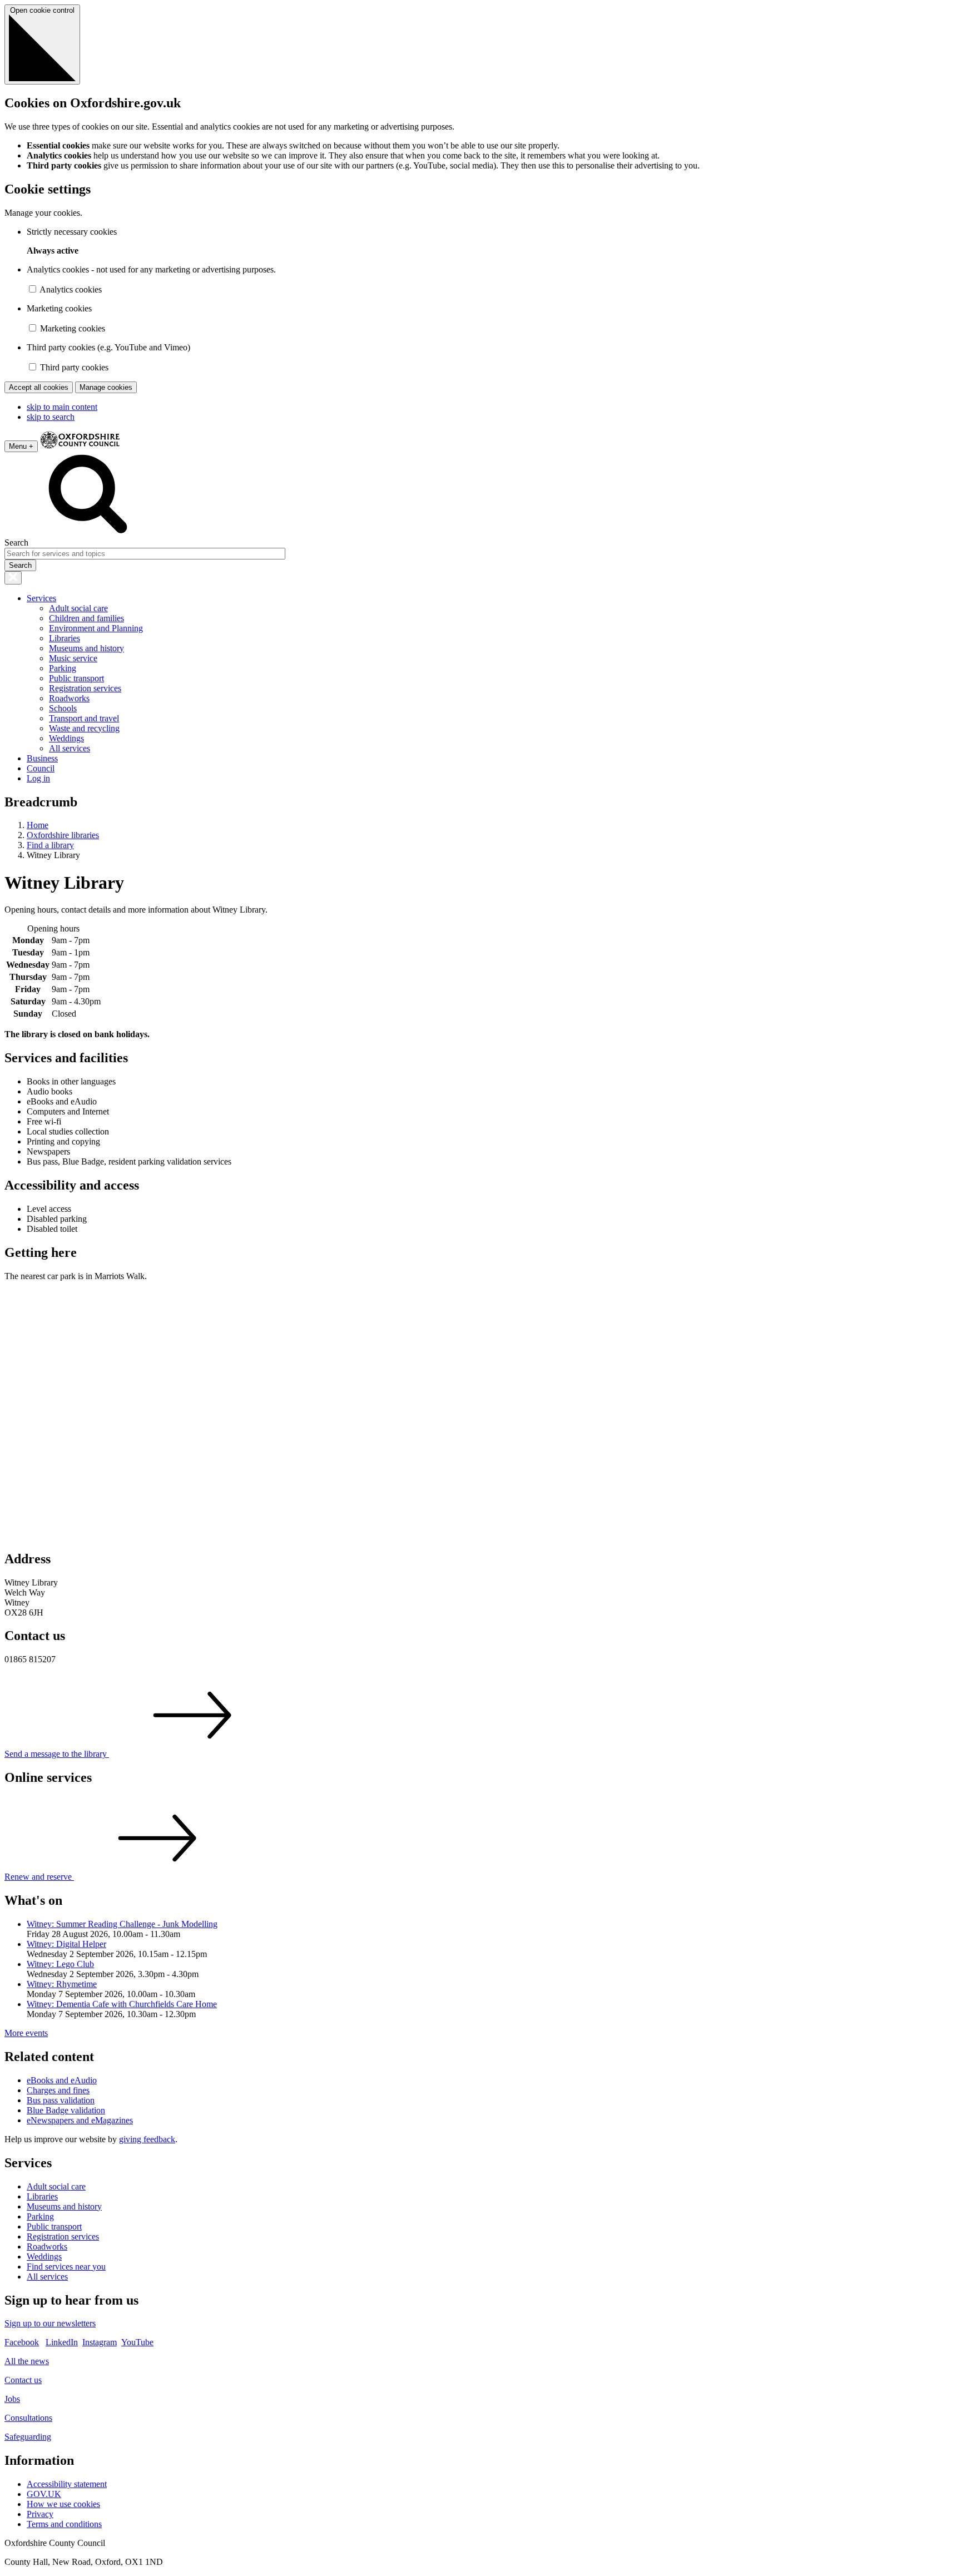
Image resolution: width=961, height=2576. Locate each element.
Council (41, 768)
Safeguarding (28, 2437)
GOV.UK (44, 2494)
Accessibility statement (67, 2484)
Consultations (28, 2418)
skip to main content (62, 407)
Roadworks (69, 698)
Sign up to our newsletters (50, 2323)
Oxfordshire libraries (63, 835)
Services (41, 598)
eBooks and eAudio (62, 2080)
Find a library (50, 845)
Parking (63, 668)
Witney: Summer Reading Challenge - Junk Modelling (122, 1924)
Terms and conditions (64, 2524)
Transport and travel (84, 718)
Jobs (12, 2399)
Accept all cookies (39, 387)
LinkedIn (62, 2342)
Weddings (66, 738)
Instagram (100, 2342)
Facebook (22, 2342)
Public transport (76, 678)
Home (38, 825)
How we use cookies (63, 2504)
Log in (38, 778)
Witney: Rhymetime (62, 1984)
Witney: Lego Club (60, 1964)
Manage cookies (106, 387)
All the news (27, 2361)
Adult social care (78, 608)
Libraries (65, 638)
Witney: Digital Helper (66, 1944)
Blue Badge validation (66, 2110)
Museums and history (86, 648)
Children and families (86, 618)
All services (70, 748)
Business (42, 758)
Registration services (85, 688)
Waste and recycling (84, 728)
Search (16, 543)
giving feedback (147, 2139)
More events (26, 2033)
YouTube (137, 2342)
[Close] (13, 578)
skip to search (51, 417)
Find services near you (66, 2267)
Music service (73, 658)
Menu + (21, 446)
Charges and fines (58, 2090)
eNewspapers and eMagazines (80, 2120)
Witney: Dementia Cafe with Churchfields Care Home (122, 2004)
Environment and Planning (96, 628)
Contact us (23, 2380)
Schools (63, 708)
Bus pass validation (61, 2100)
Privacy (40, 2514)
